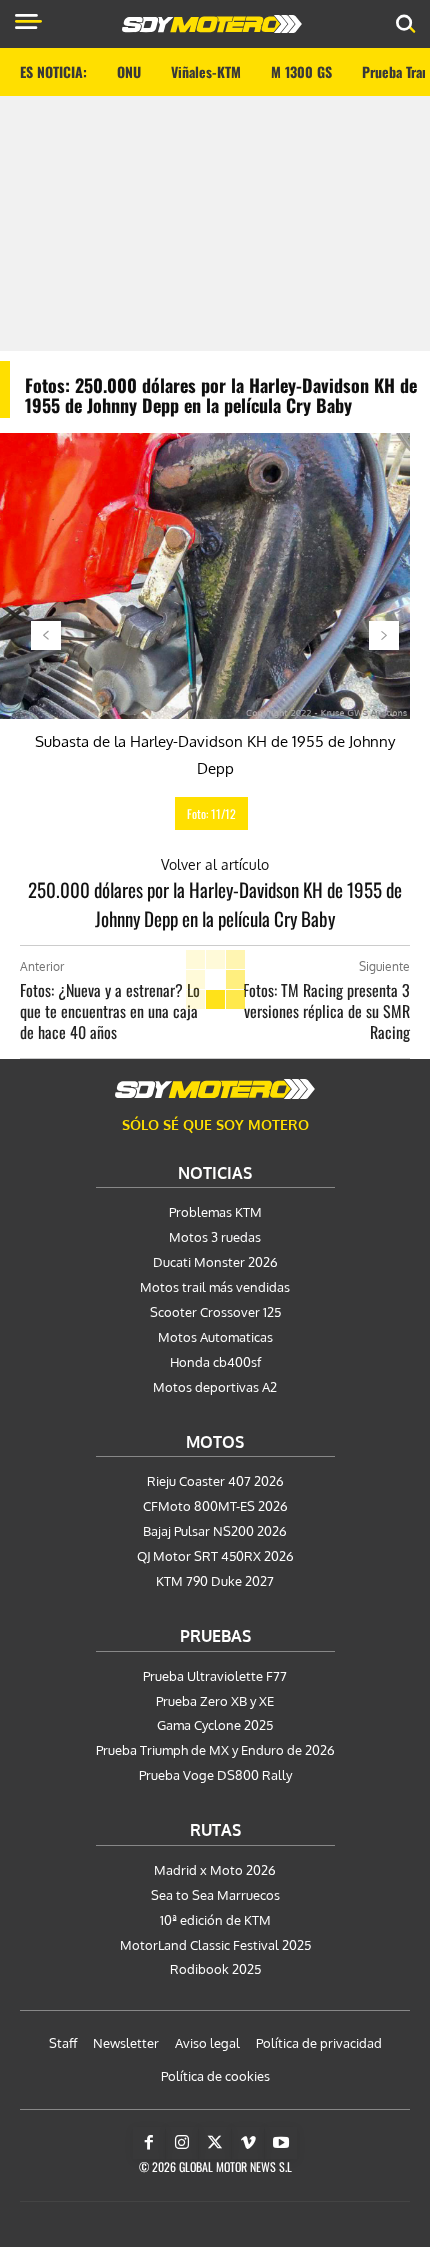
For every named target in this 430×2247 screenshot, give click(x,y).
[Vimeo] (248, 2143)
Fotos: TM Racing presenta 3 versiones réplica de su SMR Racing (326, 1011)
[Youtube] (281, 2143)
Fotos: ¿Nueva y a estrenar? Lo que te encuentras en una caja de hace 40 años (110, 1011)
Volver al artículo (215, 864)
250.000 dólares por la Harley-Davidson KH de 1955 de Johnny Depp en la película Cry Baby (215, 903)
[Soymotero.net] (215, 1089)
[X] (215, 2143)
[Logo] (212, 24)
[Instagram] (182, 2143)
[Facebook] (149, 2143)
